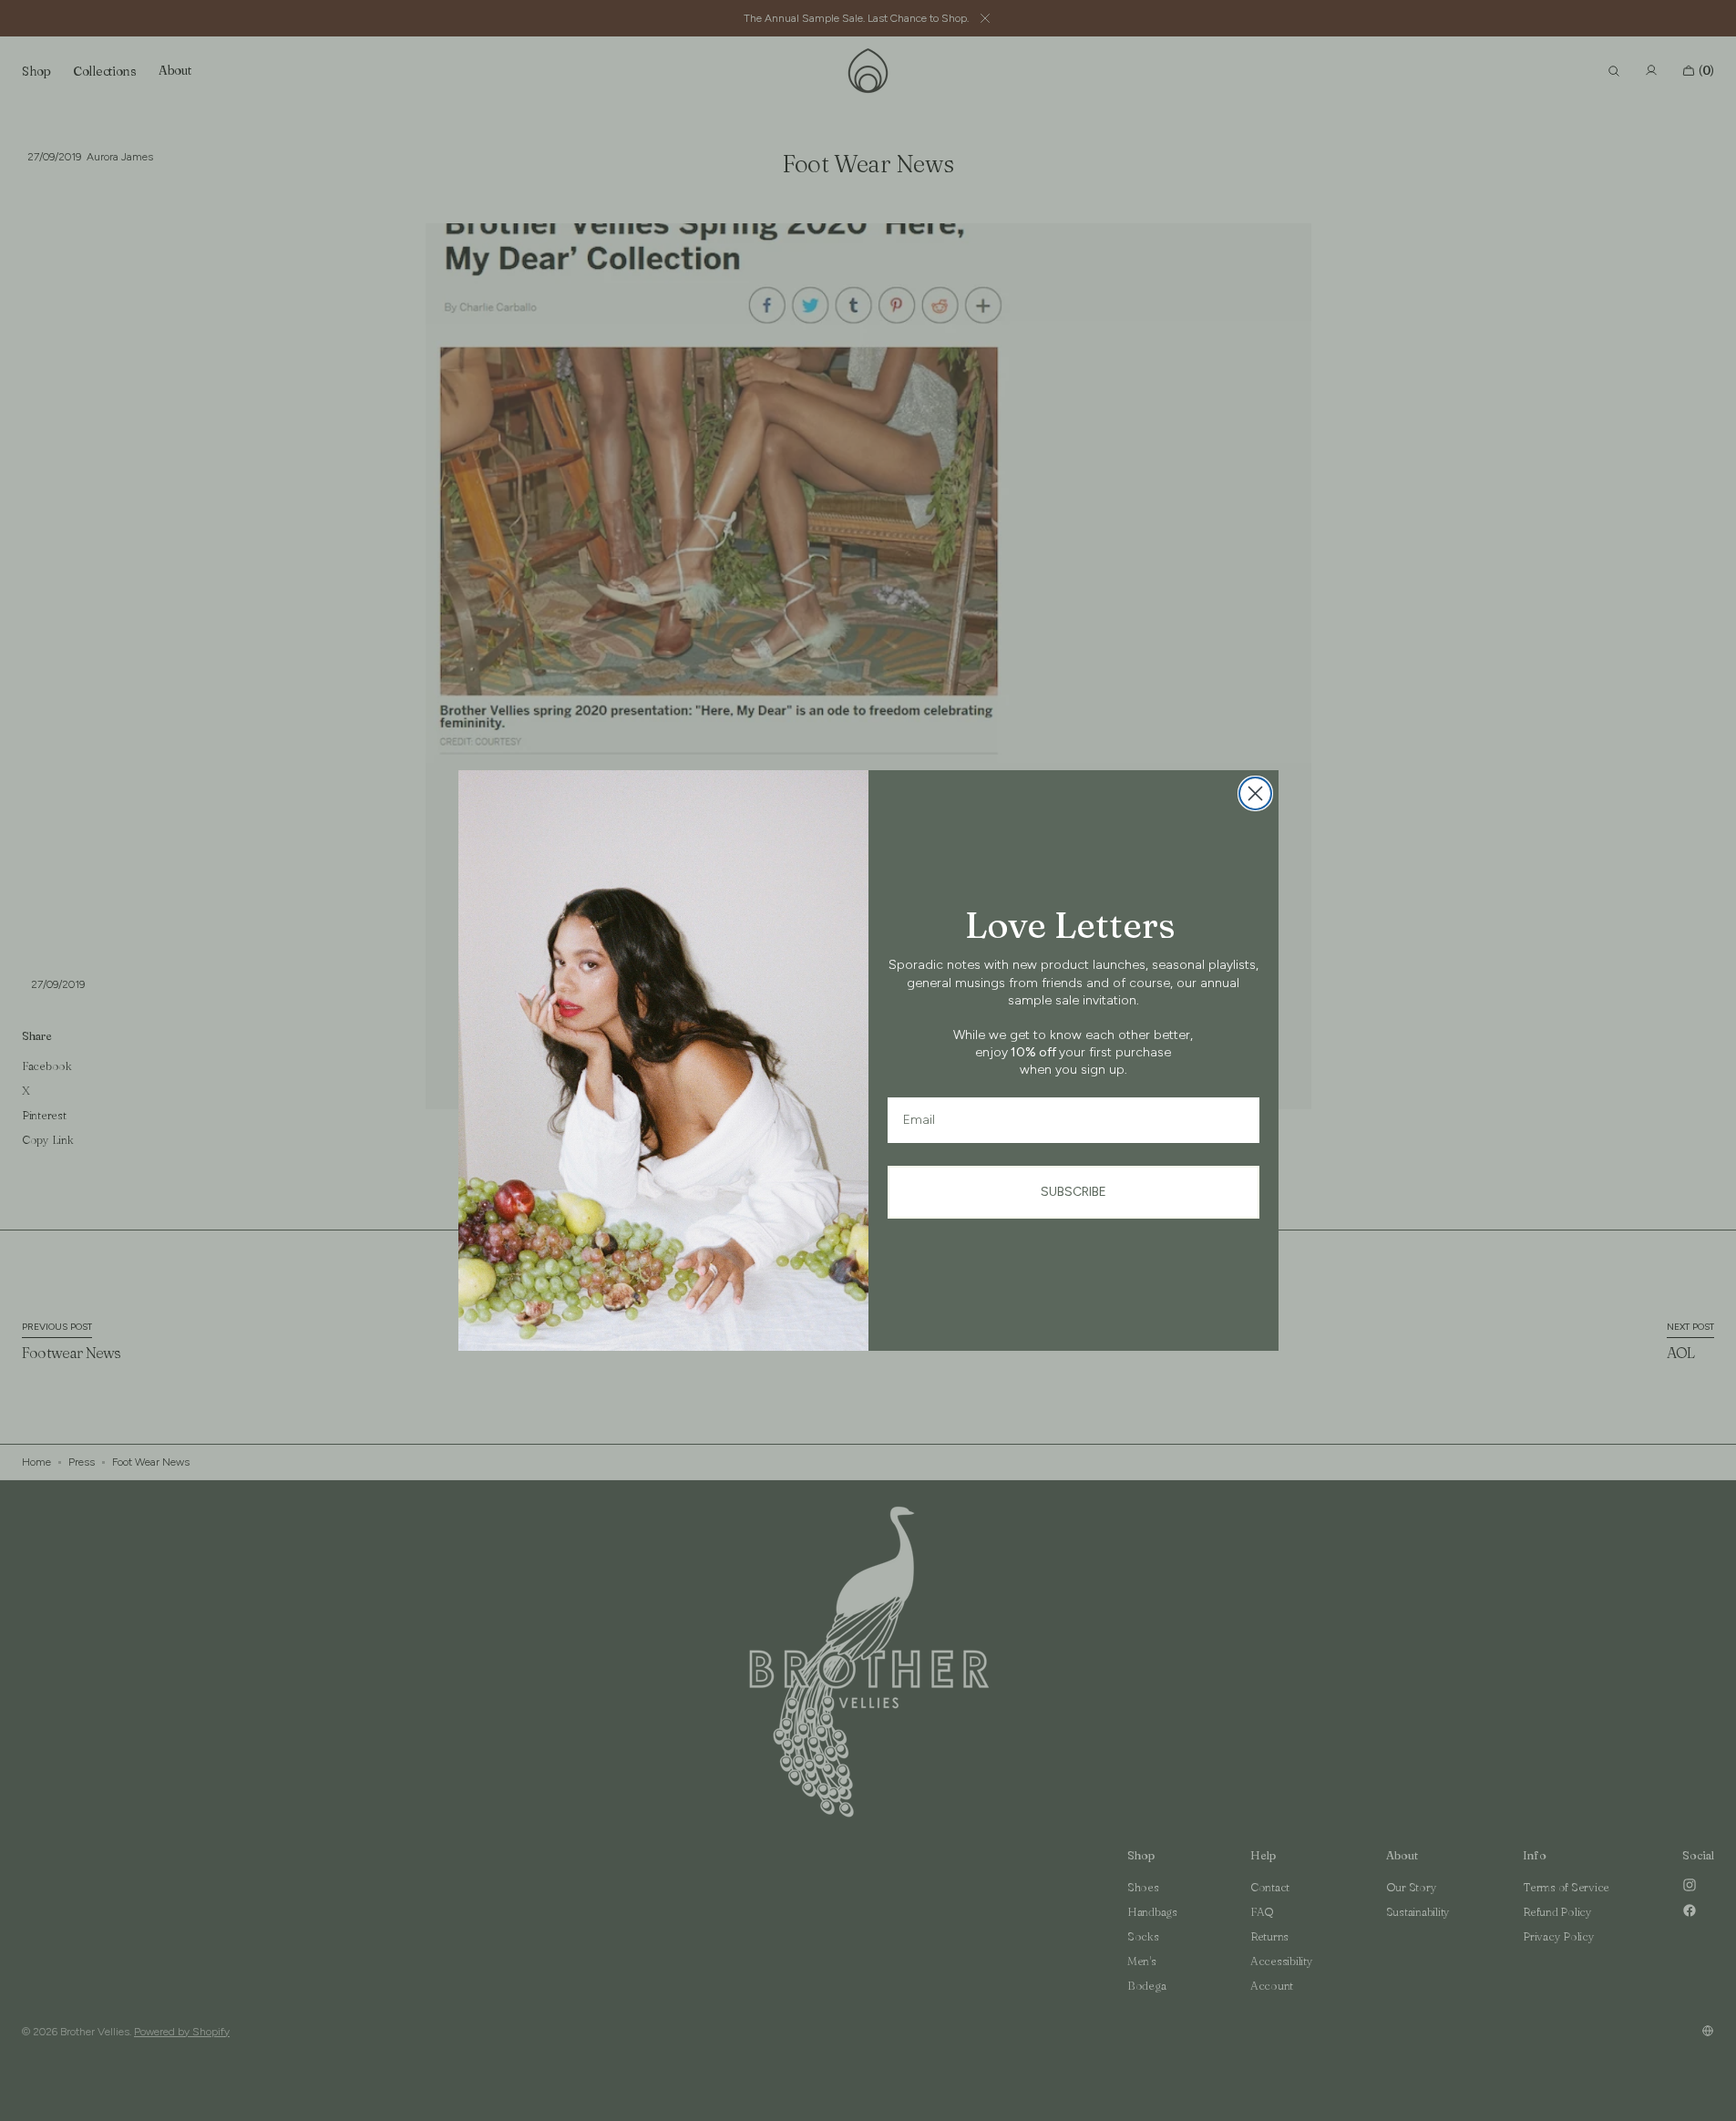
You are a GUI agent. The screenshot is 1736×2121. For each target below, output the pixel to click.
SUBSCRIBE (1073, 1192)
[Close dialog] (1255, 793)
